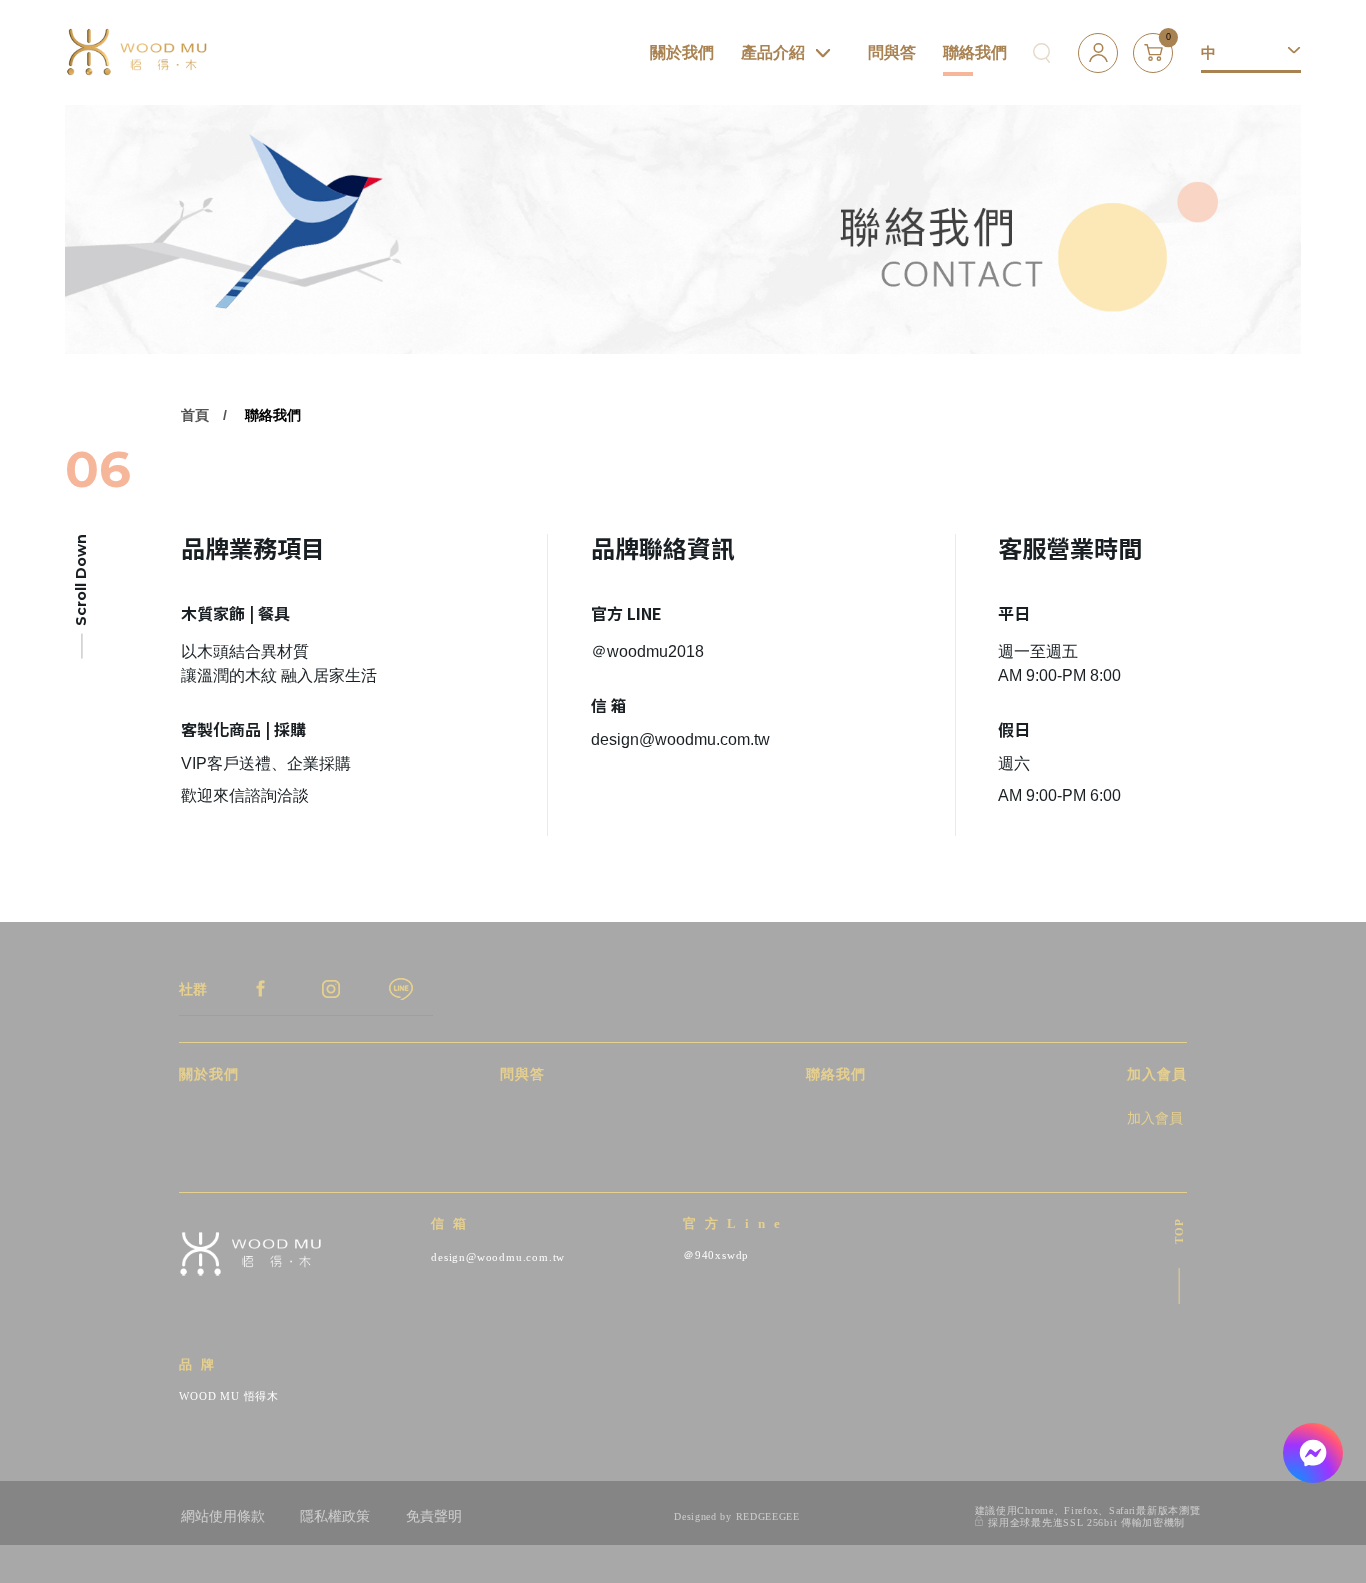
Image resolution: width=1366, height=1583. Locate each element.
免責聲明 (434, 1517)
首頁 (195, 415)
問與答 (892, 52)
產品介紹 (773, 52)
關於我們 (682, 52)
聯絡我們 (975, 52)
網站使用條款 (223, 1517)
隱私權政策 (335, 1517)
